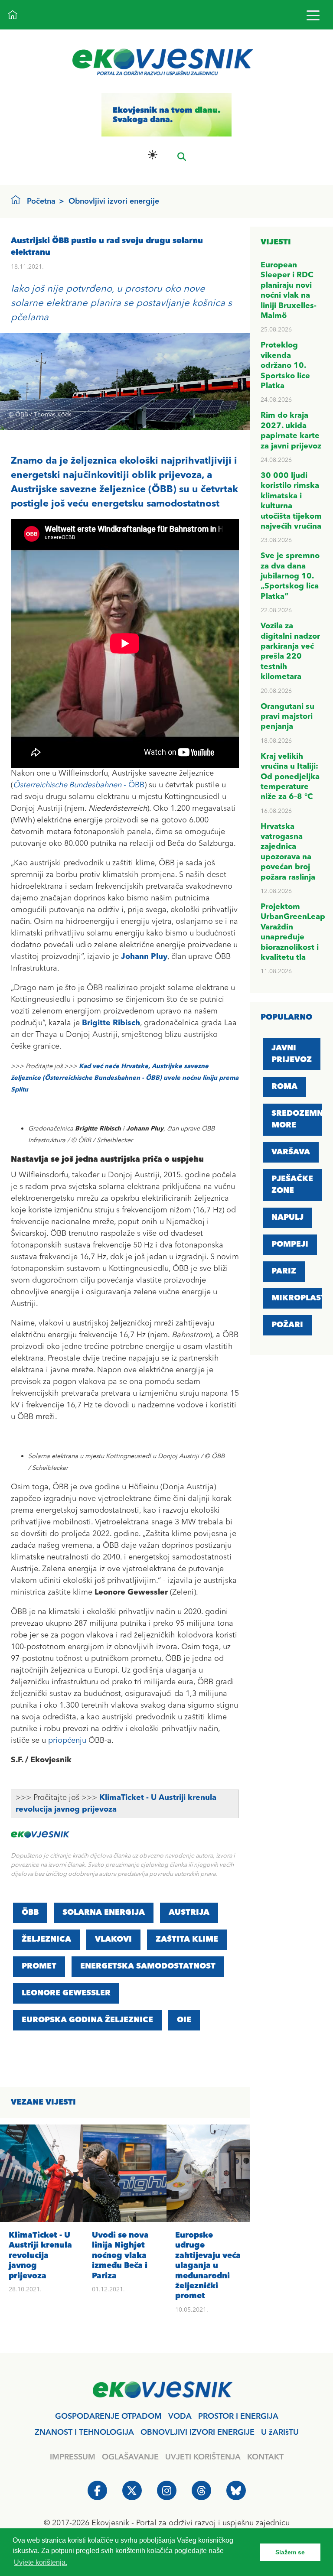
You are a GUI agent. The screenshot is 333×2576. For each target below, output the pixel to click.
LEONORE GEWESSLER (66, 1993)
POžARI (287, 1325)
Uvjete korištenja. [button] (41, 2562)
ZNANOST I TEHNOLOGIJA (84, 2433)
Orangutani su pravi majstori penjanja (287, 717)
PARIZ (284, 1271)
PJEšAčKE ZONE (292, 1185)
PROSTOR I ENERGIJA (238, 2417)
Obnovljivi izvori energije (114, 201)
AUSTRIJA (189, 1913)
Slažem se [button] (290, 2552)
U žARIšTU (280, 2433)
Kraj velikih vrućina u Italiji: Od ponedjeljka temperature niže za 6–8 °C (290, 777)
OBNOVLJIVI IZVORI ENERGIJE (198, 2433)
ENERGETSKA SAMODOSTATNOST (148, 1966)
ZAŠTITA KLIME (187, 1939)
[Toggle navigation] (313, 15)
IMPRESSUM (73, 2457)
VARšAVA (291, 1152)
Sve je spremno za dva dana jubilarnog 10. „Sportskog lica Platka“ (290, 576)
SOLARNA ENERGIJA (104, 1913)
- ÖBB (79, 785)
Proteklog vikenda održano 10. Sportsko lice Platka (285, 366)
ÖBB (30, 1913)
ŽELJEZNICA (46, 1939)
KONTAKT (265, 2457)
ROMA (284, 1087)
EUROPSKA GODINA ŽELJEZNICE (87, 2020)
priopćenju (67, 1741)
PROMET (39, 1966)
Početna (41, 201)
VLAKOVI (113, 1939)
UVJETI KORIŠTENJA (203, 2457)
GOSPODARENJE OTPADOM (108, 2417)
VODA (180, 2417)
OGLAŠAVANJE (130, 2457)
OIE (184, 2020)
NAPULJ (287, 1218)
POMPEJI (290, 1244)
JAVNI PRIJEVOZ (292, 1054)
